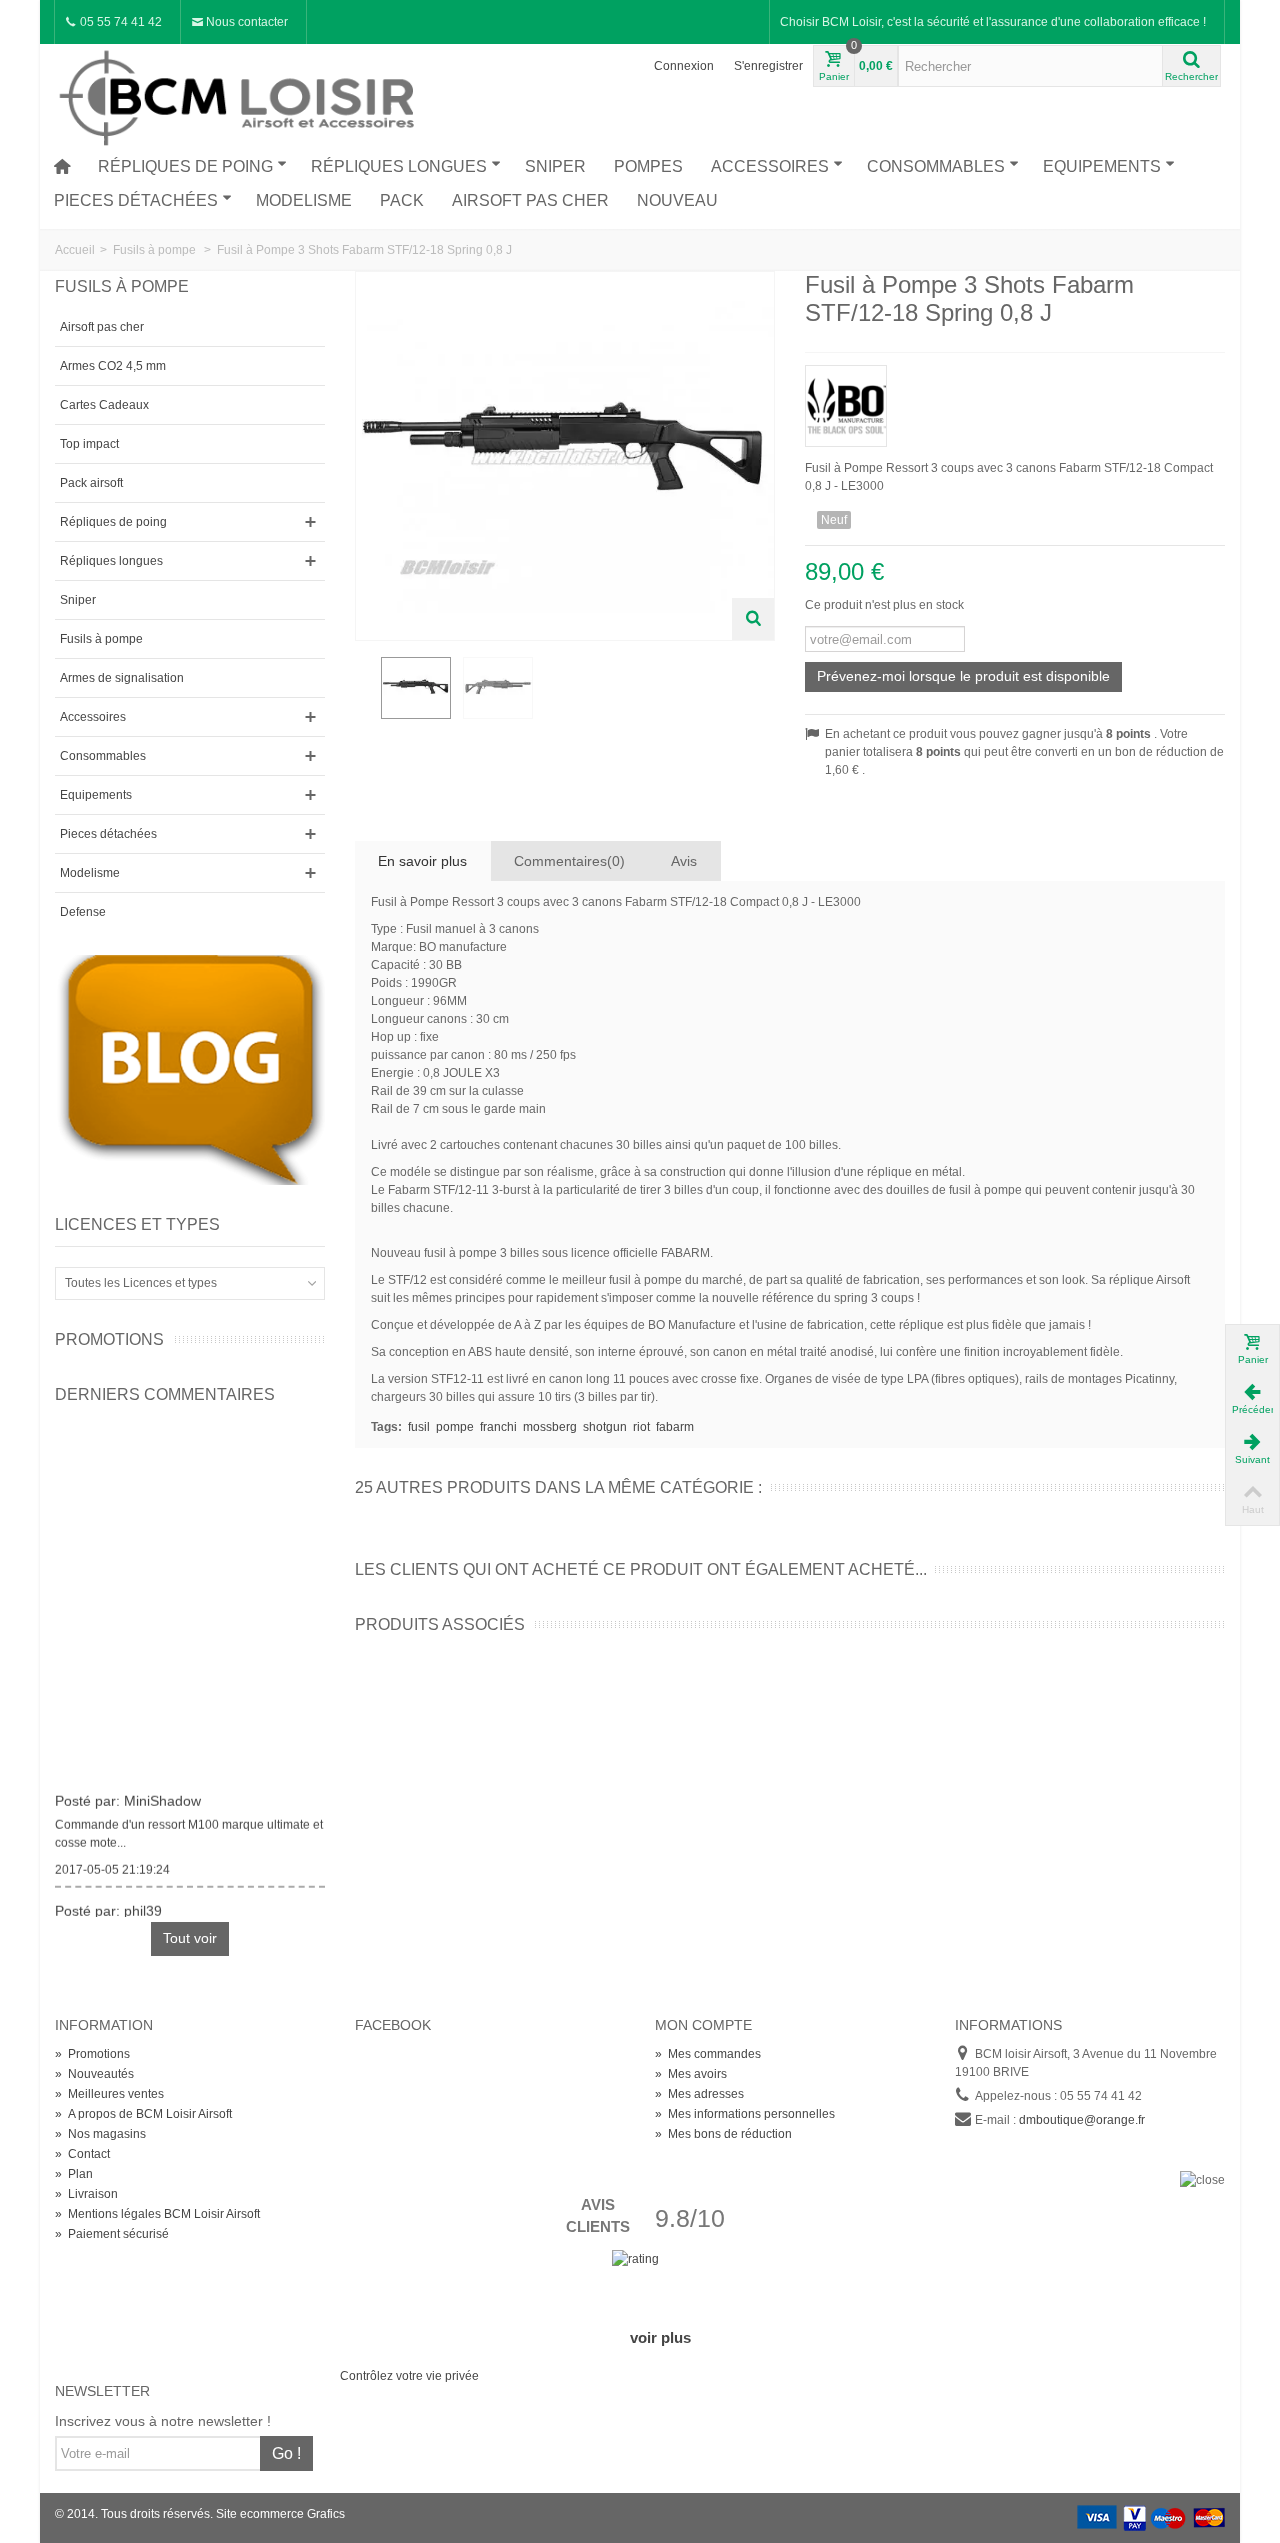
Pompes (648, 166)
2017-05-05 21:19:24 (112, 1864)
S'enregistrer (768, 66)
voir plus (660, 2337)
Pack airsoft (91, 483)
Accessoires (770, 166)
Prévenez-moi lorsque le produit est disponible (963, 676)
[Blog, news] (190, 1069)
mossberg (550, 1427)
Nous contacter (245, 22)
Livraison (86, 2194)
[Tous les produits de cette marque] (1015, 399)
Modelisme (304, 200)
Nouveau (677, 200)
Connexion (684, 66)
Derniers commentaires (165, 1394)
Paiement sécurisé (112, 2234)
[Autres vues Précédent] (365, 698)
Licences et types (137, 1224)
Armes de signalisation (122, 678)
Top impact (89, 444)
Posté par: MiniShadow (128, 1795)
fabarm (675, 1427)
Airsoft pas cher (530, 200)
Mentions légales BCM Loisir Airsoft (157, 2214)
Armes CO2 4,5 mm (113, 366)
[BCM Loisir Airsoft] (240, 95)
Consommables (936, 166)
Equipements (1102, 166)
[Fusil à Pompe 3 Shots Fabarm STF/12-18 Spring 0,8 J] (416, 688)
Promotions (109, 1339)
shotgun (605, 1427)
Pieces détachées (136, 200)
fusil (419, 1427)
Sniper (555, 166)
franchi (498, 1427)
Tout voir (190, 1938)
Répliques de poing (185, 166)
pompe (455, 1427)
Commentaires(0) (569, 861)
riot (641, 1427)
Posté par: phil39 (108, 1905)
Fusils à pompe (101, 639)
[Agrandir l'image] (753, 619)
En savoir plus (422, 861)
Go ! (286, 2453)
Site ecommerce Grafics (280, 2514)
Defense (83, 912)
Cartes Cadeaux (104, 405)
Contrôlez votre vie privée (409, 2376)
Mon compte (703, 2025)
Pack (402, 200)
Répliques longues (399, 166)
